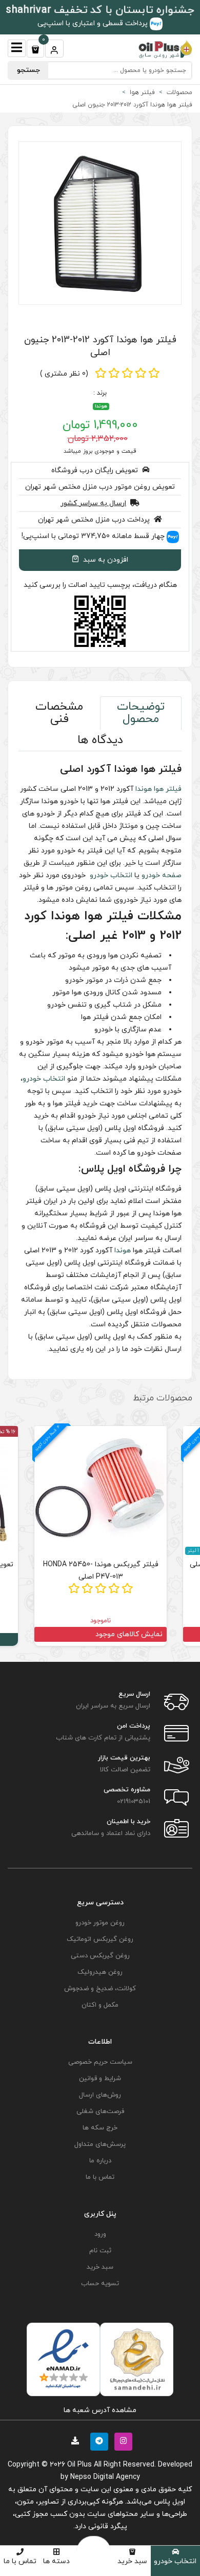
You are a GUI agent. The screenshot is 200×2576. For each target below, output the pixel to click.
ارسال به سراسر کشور (93, 503)
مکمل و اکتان (100, 2005)
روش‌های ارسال (100, 2095)
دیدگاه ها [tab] (100, 740)
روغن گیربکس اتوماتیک (100, 1939)
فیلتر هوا (168, 789)
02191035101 (134, 1802)
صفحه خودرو (162, 875)
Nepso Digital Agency (105, 2477)
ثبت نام (100, 2251)
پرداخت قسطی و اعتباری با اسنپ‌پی (94, 23)
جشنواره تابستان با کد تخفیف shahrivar (100, 10)
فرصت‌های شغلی (100, 2111)
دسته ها (56, 2561)
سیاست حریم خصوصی (100, 2062)
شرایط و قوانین (100, 2079)
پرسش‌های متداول (100, 2144)
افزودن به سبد (105, 560)
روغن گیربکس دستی (100, 1956)
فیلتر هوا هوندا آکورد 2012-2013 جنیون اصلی (100, 346)
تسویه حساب (100, 2284)
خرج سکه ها (100, 2128)
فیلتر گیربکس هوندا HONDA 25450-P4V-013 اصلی (101, 1571)
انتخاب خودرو (175, 2561)
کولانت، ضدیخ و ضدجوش (100, 1989)
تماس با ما (20, 2561)
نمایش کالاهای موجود (129, 1634)
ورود (100, 2234)
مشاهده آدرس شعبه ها (100, 2410)
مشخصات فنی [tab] (59, 713)
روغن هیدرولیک (100, 1972)
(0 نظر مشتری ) (64, 374)
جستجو (28, 70)
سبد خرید (132, 2561)
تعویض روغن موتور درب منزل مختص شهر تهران (100, 487)
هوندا (101, 406)
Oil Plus (79, 2465)
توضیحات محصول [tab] (141, 713)
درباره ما (100, 2161)
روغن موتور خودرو (100, 1923)
